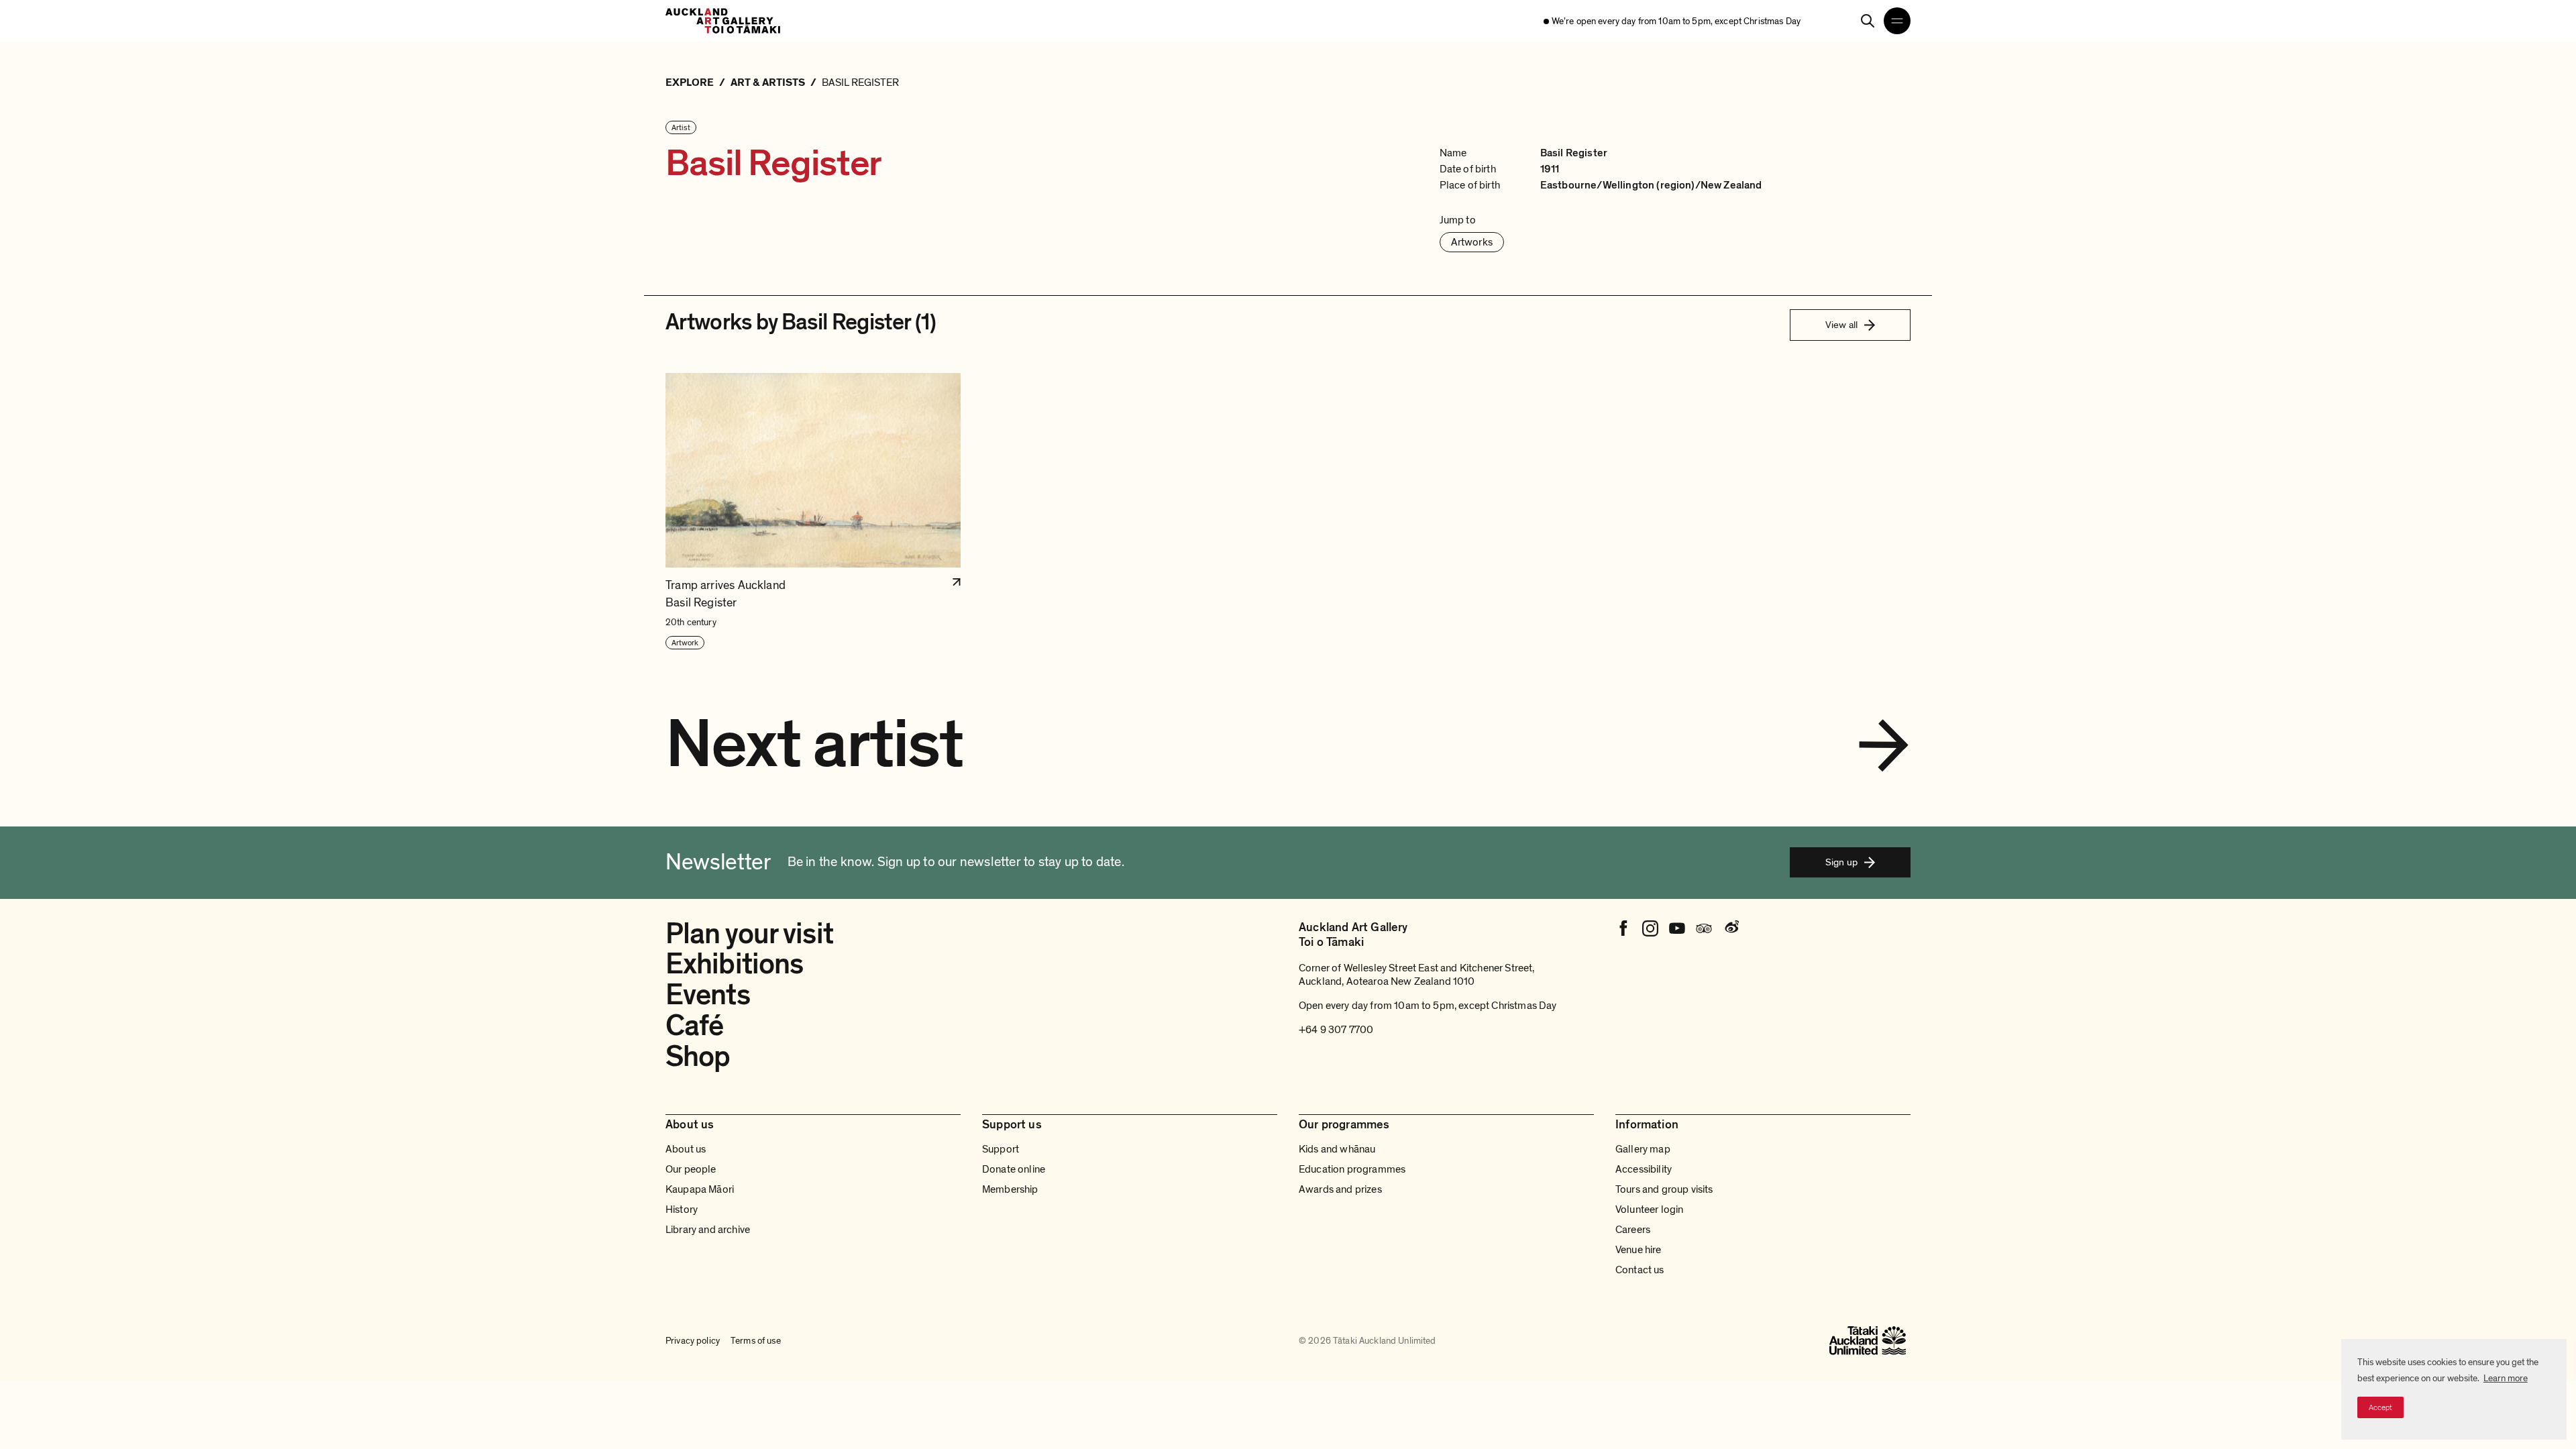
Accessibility (1644, 1169)
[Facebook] (1623, 928)
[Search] (1868, 21)
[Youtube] (1677, 928)
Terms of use (756, 1341)
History (682, 1210)
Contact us (1640, 1270)
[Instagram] (1650, 928)
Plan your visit (749, 934)
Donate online (1014, 1169)
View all (1841, 325)
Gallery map (1643, 1149)
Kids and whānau (1337, 1149)
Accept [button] (2380, 1407)
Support (1001, 1149)
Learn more (2506, 1378)
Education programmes (1352, 1169)
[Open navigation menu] (1897, 21)
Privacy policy (693, 1341)
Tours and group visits (1664, 1189)
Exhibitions (734, 964)
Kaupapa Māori (700, 1189)
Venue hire (1639, 1250)
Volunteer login (1649, 1210)
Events (708, 995)
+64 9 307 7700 (1336, 1030)
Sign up (1841, 862)
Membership (1010, 1189)
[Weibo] (1731, 928)
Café (694, 1026)
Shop (698, 1057)
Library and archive (708, 1230)
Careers (1633, 1230)
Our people (691, 1169)
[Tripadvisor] (1704, 928)
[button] (813, 512)
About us (686, 1149)
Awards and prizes (1340, 1189)
